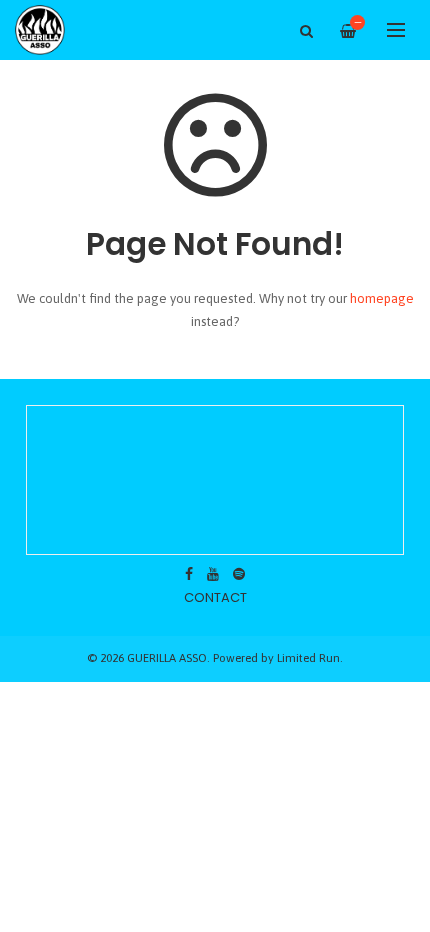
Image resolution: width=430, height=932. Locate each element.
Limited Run (308, 657)
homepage (382, 298)
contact (215, 597)
